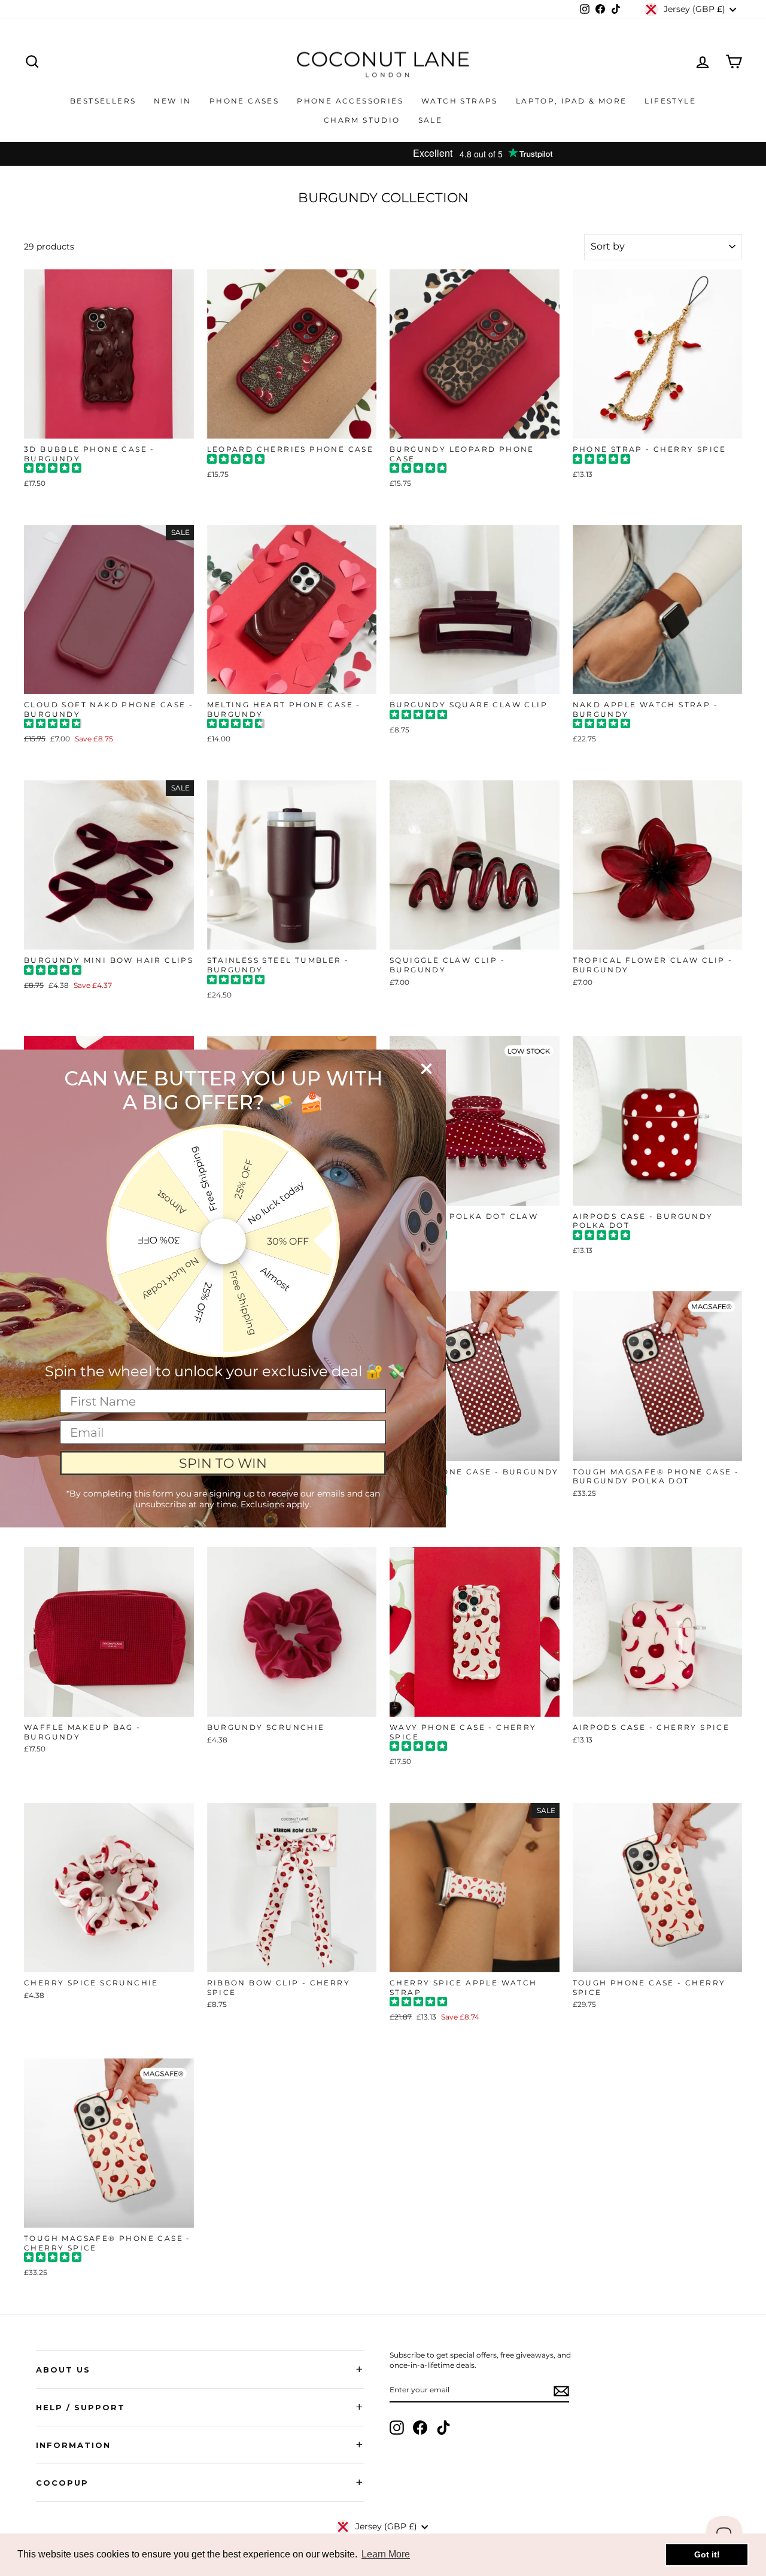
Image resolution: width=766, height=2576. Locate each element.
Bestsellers (103, 101)
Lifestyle (670, 101)
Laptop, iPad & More (572, 101)
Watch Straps (460, 101)
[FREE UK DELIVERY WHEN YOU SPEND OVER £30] (383, 154)
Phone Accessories (350, 101)
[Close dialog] (426, 1068)
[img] (53, 469)
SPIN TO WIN (223, 1463)
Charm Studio (362, 120)
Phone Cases (244, 101)
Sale (431, 120)
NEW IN (172, 101)
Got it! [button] (707, 2554)
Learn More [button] (386, 2554)
